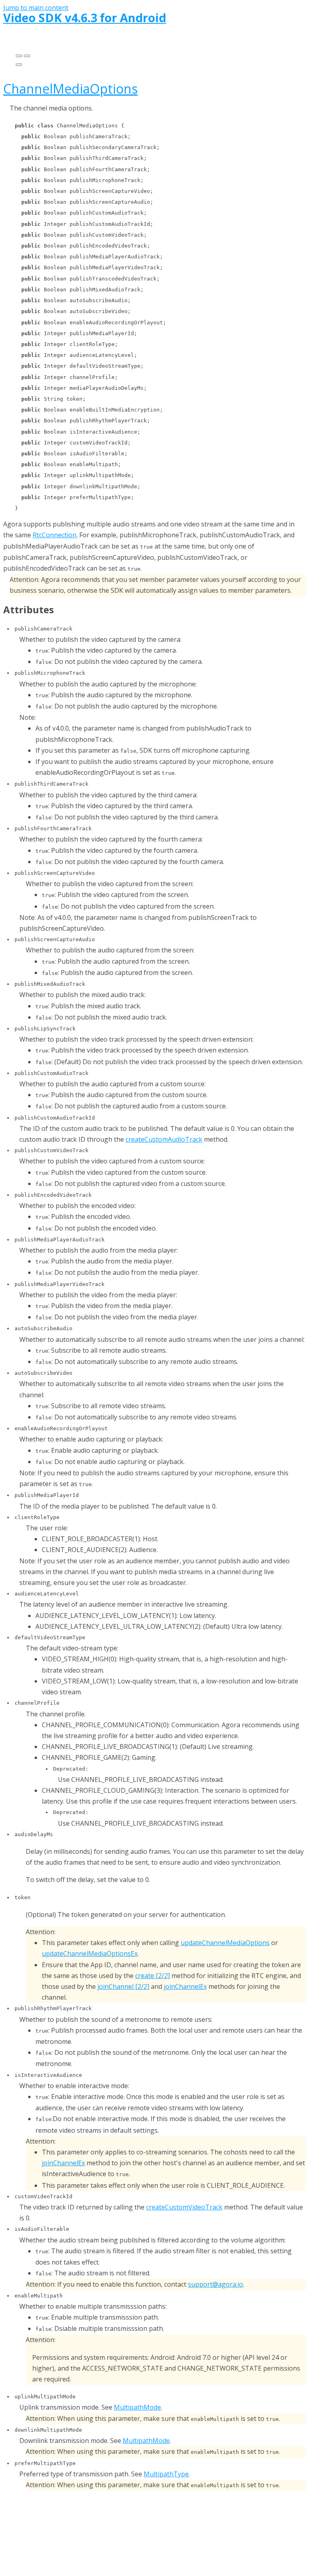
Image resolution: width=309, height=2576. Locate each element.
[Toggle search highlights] (19, 56)
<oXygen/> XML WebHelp (176, 2534)
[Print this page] (19, 65)
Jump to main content (36, 8)
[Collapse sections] (27, 56)
